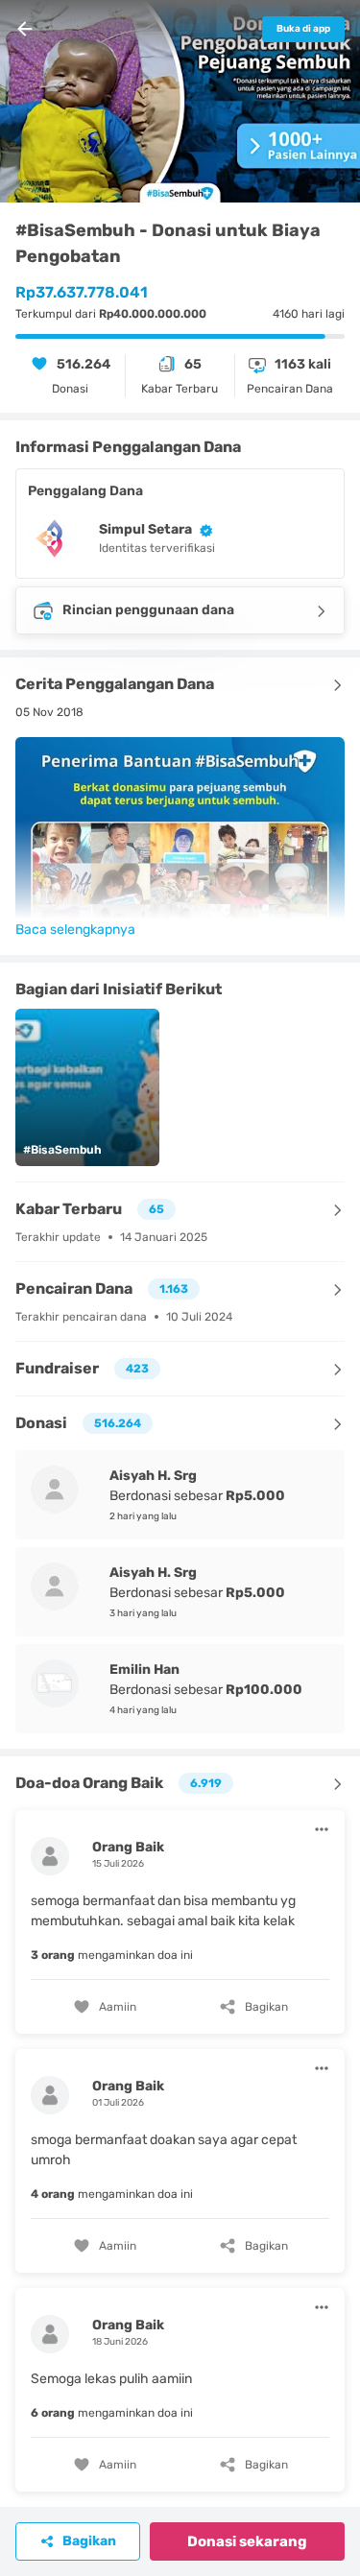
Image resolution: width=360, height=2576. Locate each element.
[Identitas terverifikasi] (203, 529)
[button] (180, 1920)
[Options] (322, 1829)
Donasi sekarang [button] (247, 2541)
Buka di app (303, 29)
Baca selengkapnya (75, 930)
